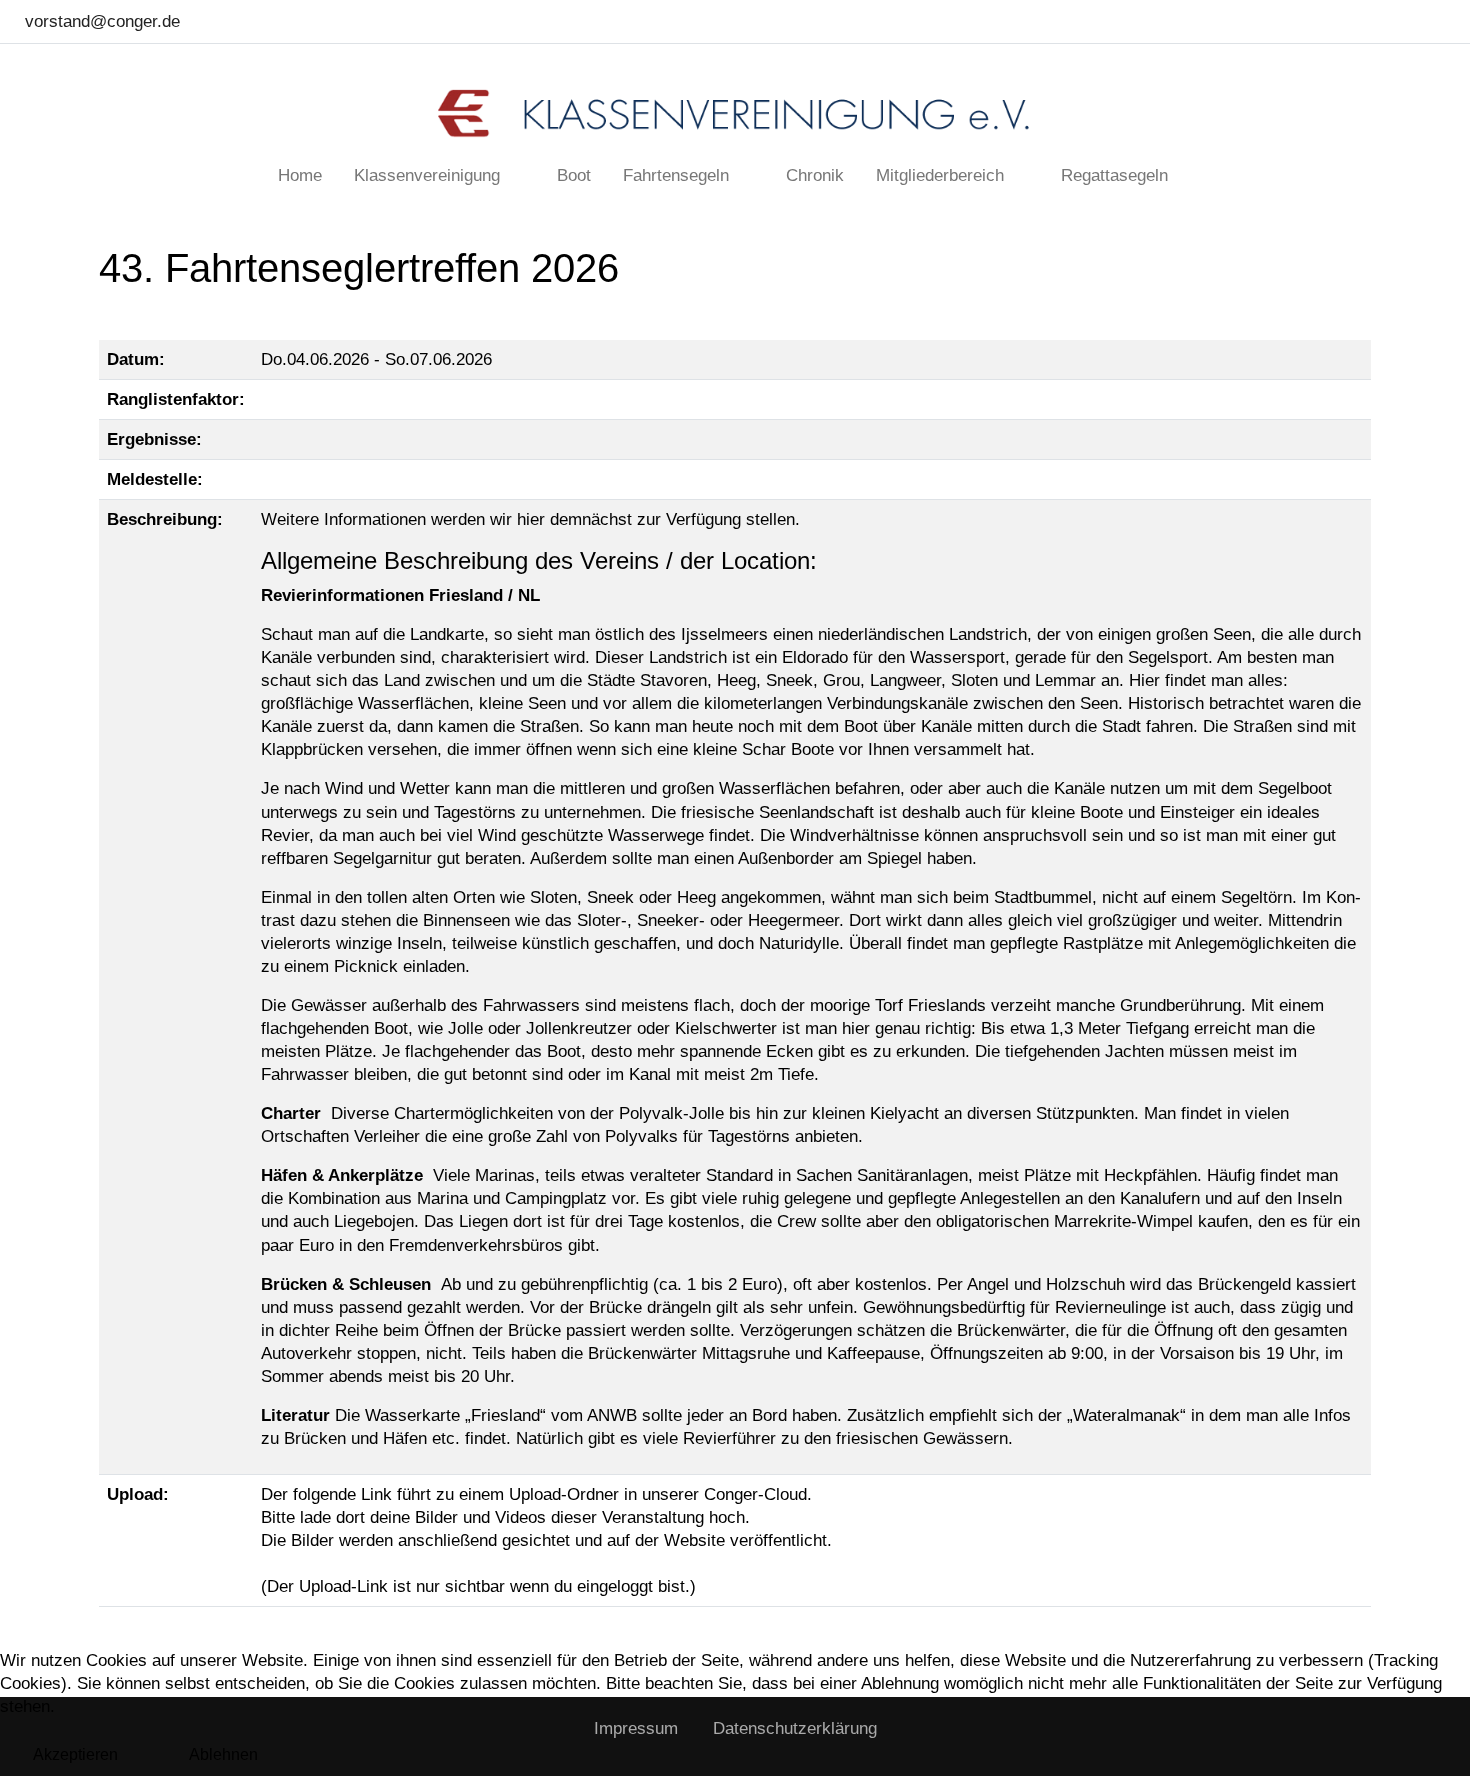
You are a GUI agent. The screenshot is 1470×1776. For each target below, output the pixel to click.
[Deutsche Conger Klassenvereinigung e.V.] (735, 113)
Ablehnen (223, 1754)
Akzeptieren (75, 1754)
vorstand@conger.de (102, 21)
